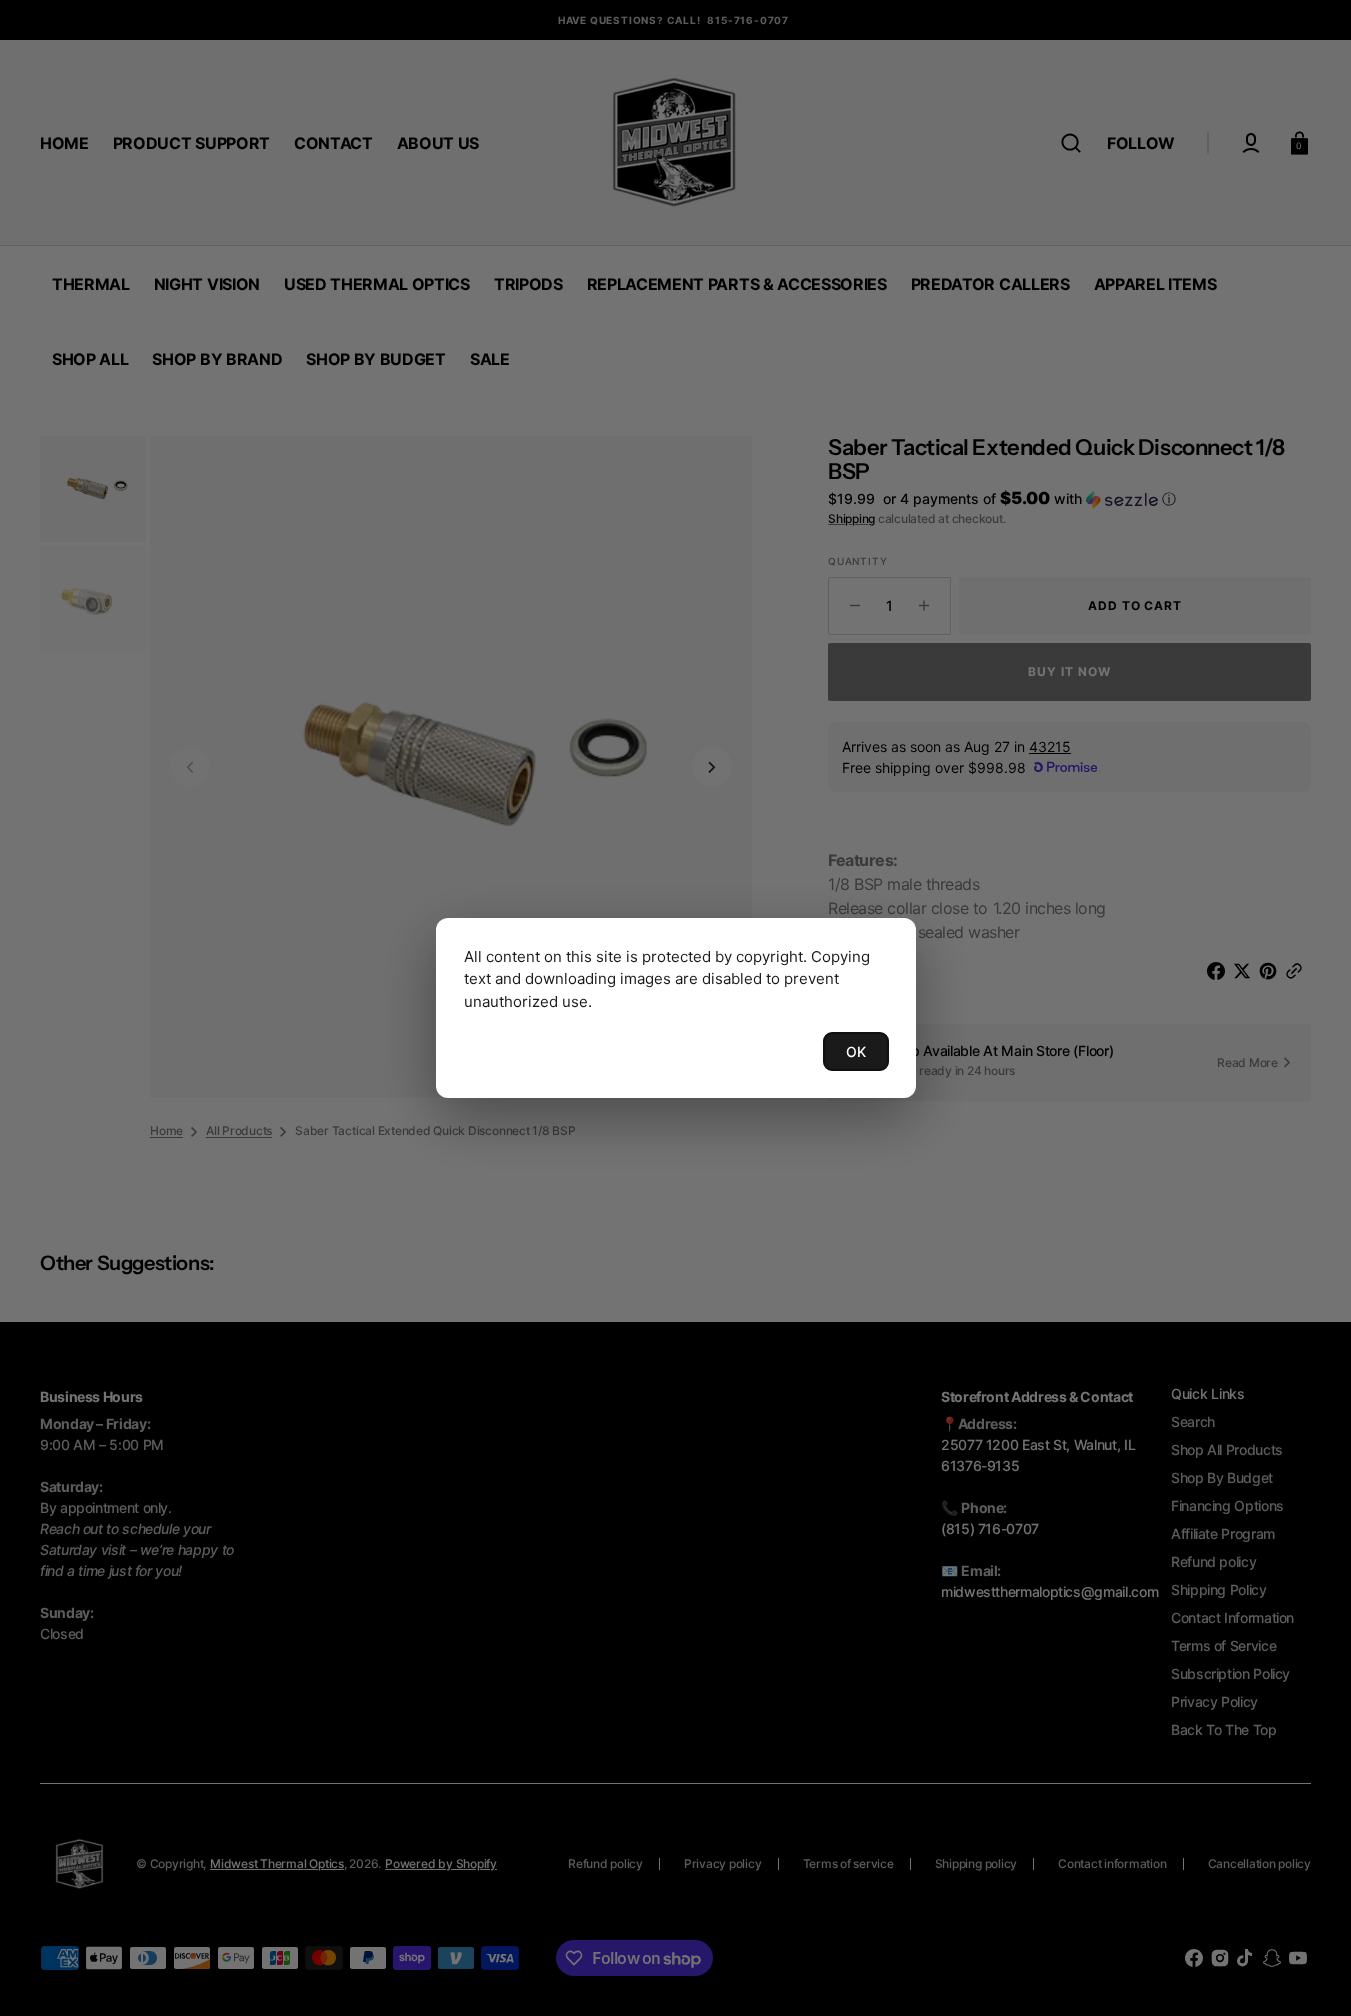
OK (856, 1051)
